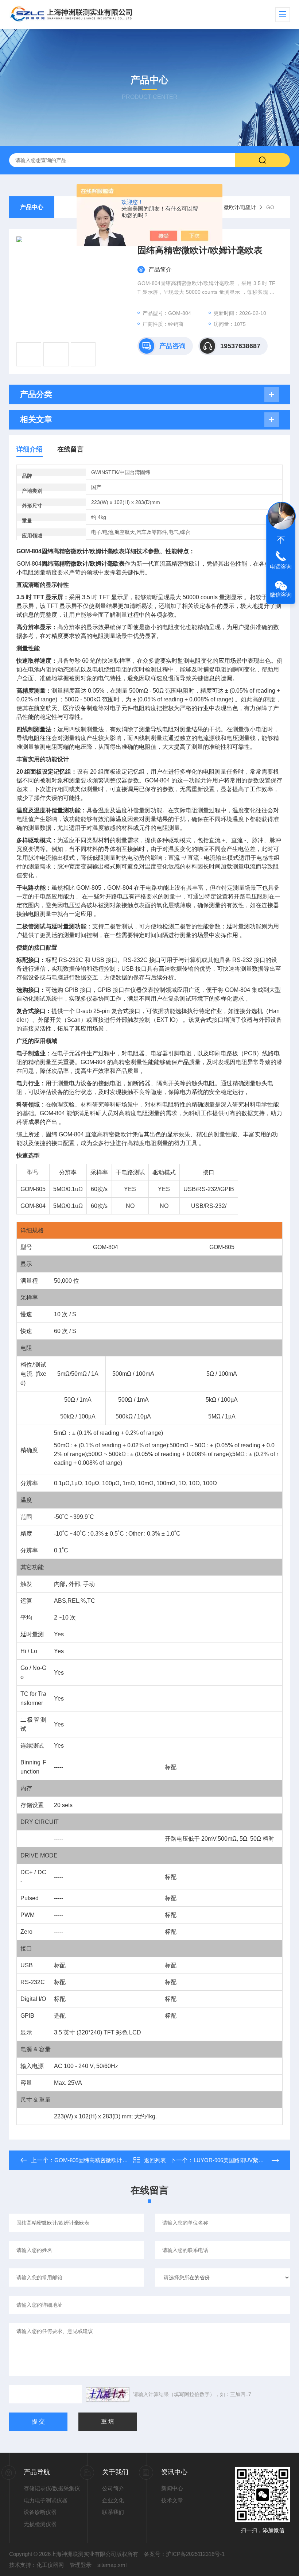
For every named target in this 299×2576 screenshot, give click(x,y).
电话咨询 (281, 567)
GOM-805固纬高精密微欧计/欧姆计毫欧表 (105, 2160)
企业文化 (113, 2500)
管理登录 (81, 2565)
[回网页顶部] (281, 540)
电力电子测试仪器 (46, 2500)
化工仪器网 (50, 2565)
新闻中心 (172, 2488)
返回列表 (155, 2160)
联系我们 (113, 2512)
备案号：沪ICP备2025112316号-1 (184, 2554)
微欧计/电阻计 (240, 207)
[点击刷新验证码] (108, 2394)
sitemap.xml (112, 2565)
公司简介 (113, 2488)
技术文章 (172, 2500)
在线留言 (70, 449)
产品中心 (32, 207)
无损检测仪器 (40, 2524)
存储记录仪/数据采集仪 (52, 2488)
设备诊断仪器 (40, 2512)
